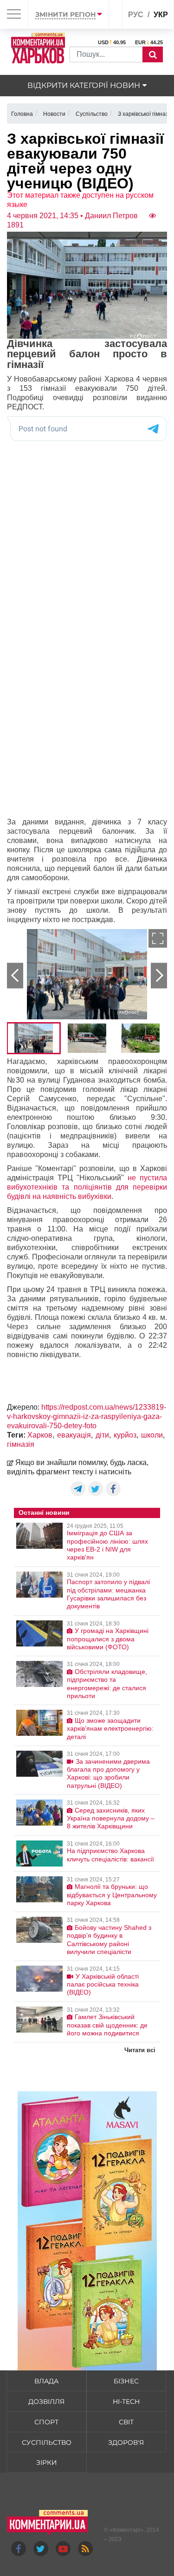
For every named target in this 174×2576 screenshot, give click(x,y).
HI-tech (126, 2402)
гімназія (21, 1444)
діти (102, 1435)
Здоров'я (126, 2442)
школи (152, 1435)
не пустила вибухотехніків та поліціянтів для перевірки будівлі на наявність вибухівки (87, 1187)
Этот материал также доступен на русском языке (80, 200)
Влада (46, 2381)
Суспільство (47, 2442)
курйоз (125, 1435)
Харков (40, 1435)
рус (136, 15)
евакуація (74, 1435)
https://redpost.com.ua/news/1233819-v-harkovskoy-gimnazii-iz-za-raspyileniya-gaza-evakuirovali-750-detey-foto (87, 1416)
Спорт (46, 2422)
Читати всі (140, 2050)
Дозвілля (46, 2402)
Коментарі (126, 2530)
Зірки (47, 2462)
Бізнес (126, 2381)
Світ (126, 2422)
